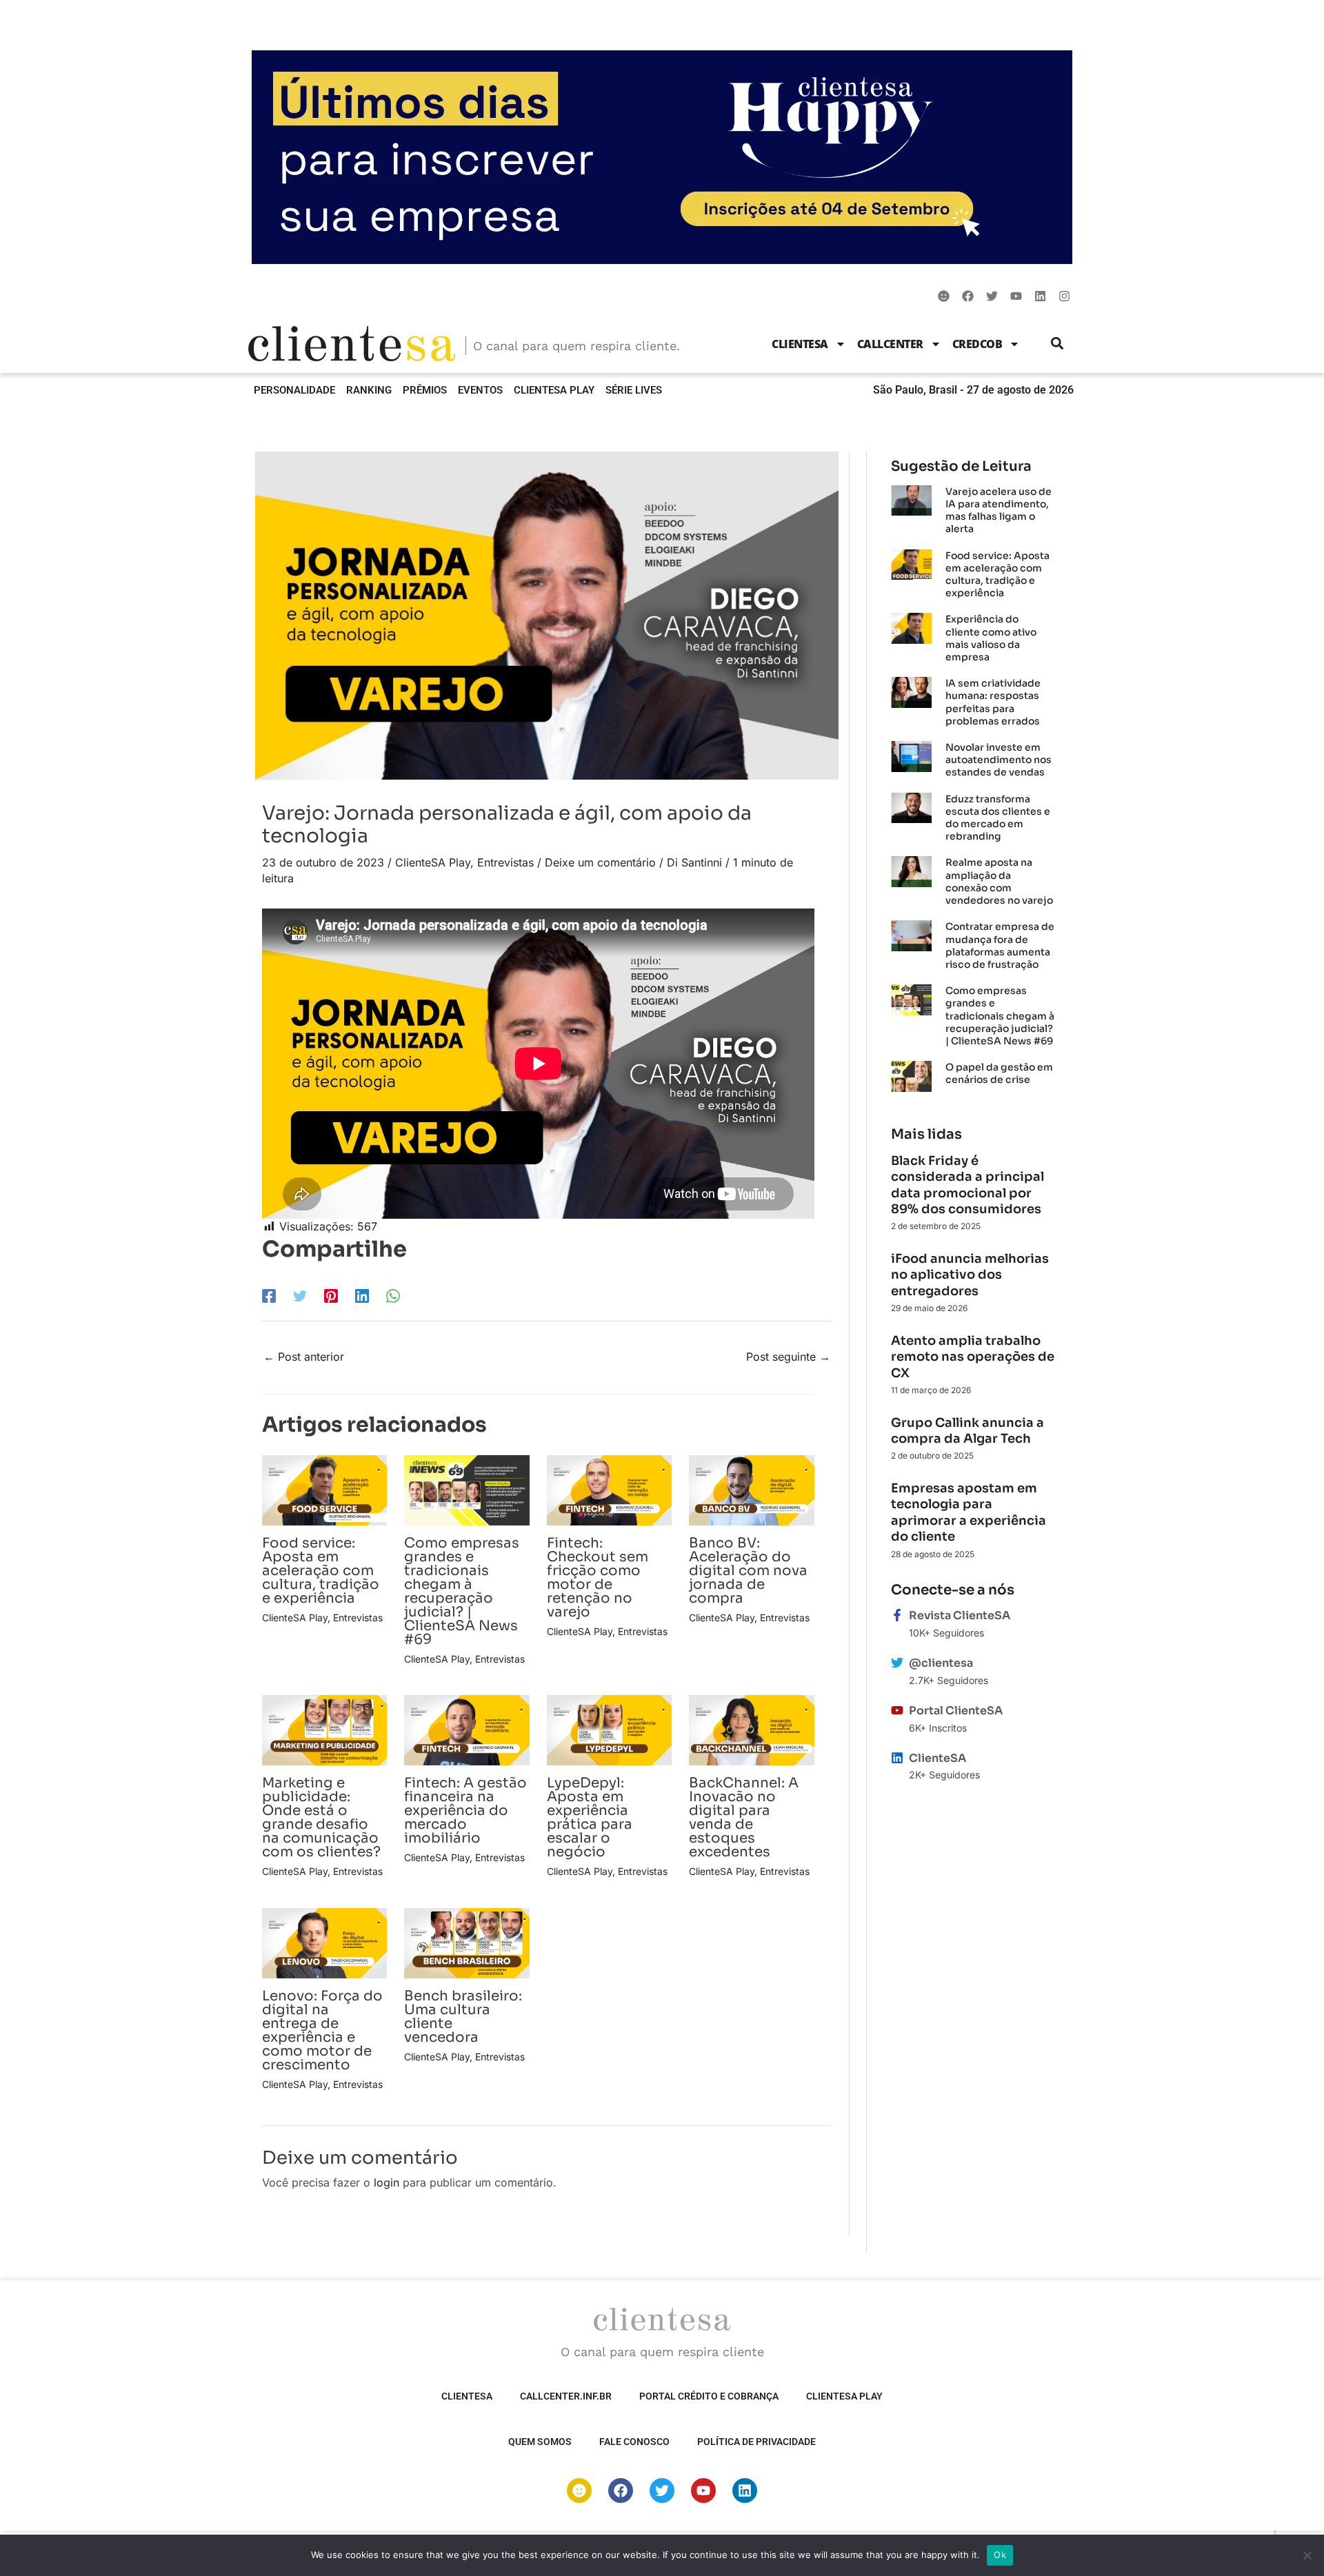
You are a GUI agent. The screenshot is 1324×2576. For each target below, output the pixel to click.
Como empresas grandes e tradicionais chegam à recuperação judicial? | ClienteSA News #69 (462, 1591)
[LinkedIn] (362, 1295)
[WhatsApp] (393, 1295)
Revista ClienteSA (960, 1615)
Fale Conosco (634, 2442)
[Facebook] (269, 1295)
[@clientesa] (897, 1663)
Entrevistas (505, 862)
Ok (1000, 2555)
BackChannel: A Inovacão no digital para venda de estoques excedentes (744, 1817)
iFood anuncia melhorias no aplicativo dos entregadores (970, 1275)
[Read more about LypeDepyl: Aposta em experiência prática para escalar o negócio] (609, 1730)
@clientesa (941, 1663)
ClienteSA (800, 344)
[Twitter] (300, 1295)
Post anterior (304, 1357)
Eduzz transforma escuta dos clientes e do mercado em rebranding (998, 818)
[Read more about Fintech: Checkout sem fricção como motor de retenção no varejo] (609, 1489)
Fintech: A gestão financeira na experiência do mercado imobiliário (465, 1811)
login (387, 2182)
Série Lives (634, 390)
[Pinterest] (331, 1295)
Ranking (369, 390)
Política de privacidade (756, 2442)
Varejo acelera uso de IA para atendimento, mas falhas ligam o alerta (999, 510)
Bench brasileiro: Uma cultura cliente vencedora (463, 2017)
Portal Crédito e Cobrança (709, 2396)
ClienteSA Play (554, 390)
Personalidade (294, 390)
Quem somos (540, 2442)
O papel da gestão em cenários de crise (999, 1073)
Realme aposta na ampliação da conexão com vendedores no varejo (999, 881)
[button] (1057, 344)
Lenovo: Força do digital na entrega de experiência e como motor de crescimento (322, 2030)
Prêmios (425, 390)
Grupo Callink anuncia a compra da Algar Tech (967, 1431)
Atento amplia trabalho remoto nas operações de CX (973, 1357)
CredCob (977, 344)
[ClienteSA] (897, 1758)
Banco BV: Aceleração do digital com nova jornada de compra (748, 1571)
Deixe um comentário (600, 862)
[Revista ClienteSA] (897, 1615)
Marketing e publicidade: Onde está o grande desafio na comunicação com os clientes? (321, 1817)
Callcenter (890, 344)
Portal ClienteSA (956, 1711)
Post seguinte (788, 1357)
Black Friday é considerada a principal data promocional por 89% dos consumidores (967, 1185)
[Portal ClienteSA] (897, 1710)
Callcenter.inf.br (566, 2396)
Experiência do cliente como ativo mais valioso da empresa (991, 638)
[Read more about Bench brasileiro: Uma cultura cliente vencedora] (467, 1942)
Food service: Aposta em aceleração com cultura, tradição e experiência (321, 1571)
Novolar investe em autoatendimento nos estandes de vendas (999, 760)
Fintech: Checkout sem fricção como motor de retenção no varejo (598, 1578)
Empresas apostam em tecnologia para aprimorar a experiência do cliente (969, 1512)
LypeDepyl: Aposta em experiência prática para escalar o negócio (590, 1817)
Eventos (480, 390)
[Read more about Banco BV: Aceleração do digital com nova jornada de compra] (751, 1489)
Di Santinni (694, 862)
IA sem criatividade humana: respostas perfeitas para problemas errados (993, 702)
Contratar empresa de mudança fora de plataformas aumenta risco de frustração (1000, 945)
